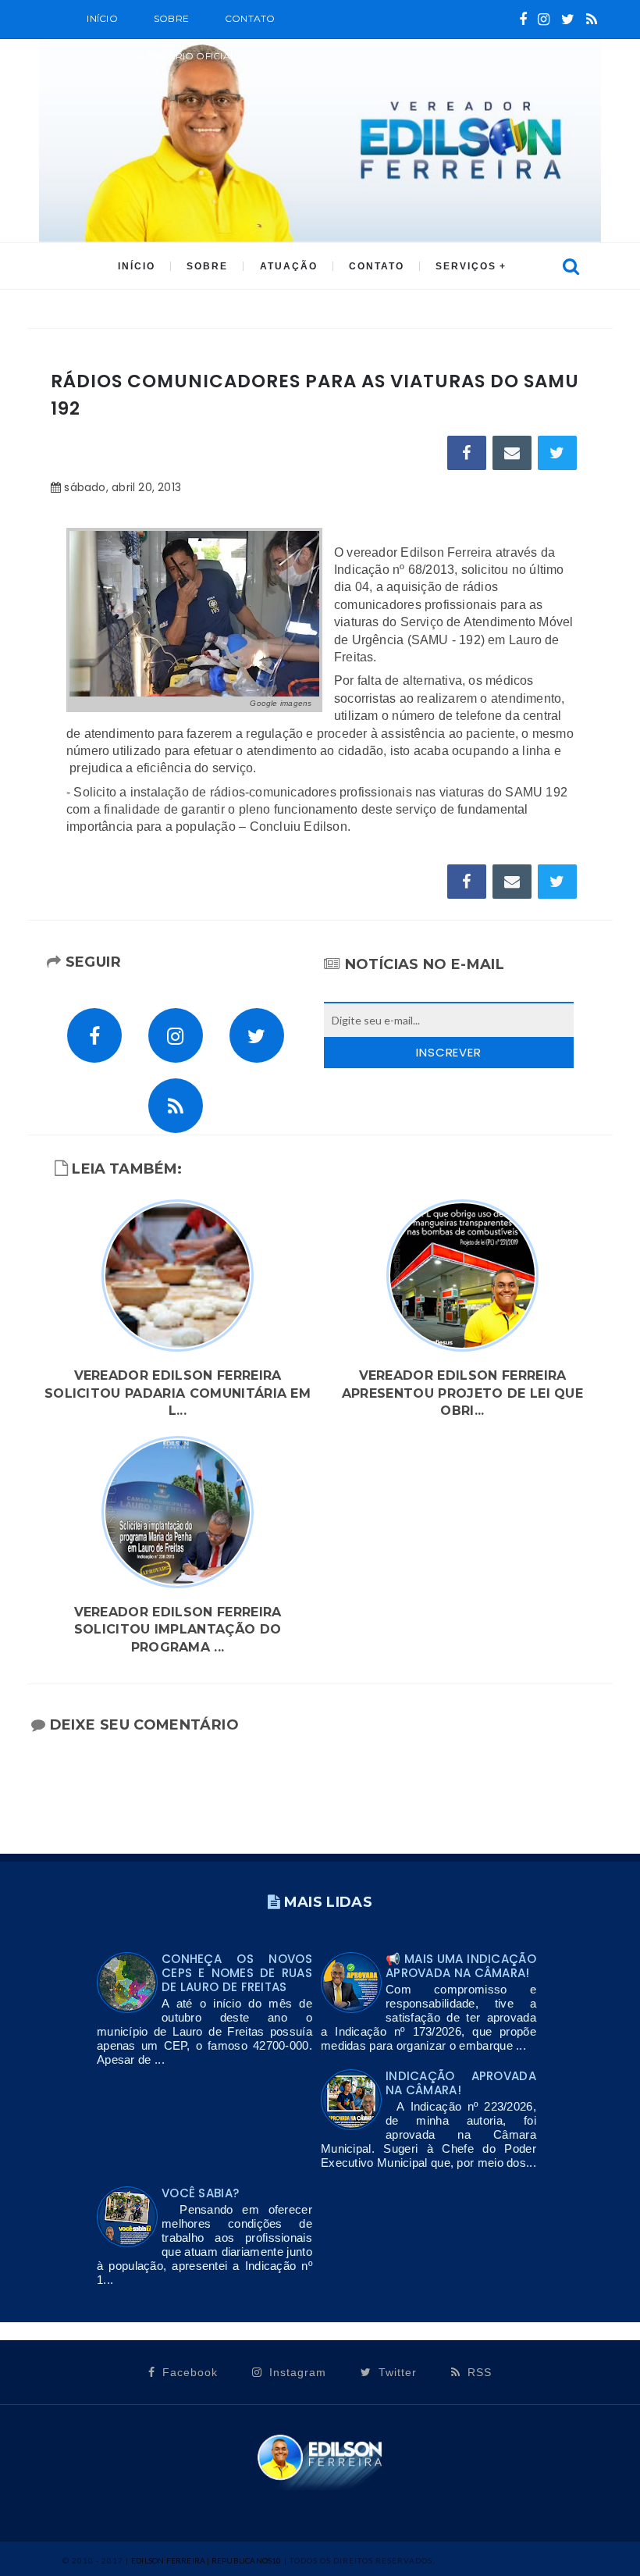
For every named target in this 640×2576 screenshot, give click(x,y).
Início (102, 18)
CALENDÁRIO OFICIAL (181, 56)
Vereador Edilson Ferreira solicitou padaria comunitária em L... (178, 1393)
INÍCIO (137, 266)
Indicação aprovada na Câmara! (461, 2083)
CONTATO (377, 266)
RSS (478, 2372)
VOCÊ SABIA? (200, 2193)
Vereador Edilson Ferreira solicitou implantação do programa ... (178, 1630)
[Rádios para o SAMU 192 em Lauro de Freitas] (194, 613)
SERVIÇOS (466, 266)
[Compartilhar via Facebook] (467, 453)
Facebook (188, 2372)
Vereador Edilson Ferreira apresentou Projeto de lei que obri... (462, 1393)
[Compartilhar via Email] (512, 453)
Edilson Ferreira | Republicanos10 (206, 2560)
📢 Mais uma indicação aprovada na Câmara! (461, 1966)
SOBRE (171, 18)
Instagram (296, 2372)
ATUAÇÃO (289, 266)
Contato (250, 18)
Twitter (396, 2372)
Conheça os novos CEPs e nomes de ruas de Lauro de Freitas (237, 1973)
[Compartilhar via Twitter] (557, 453)
